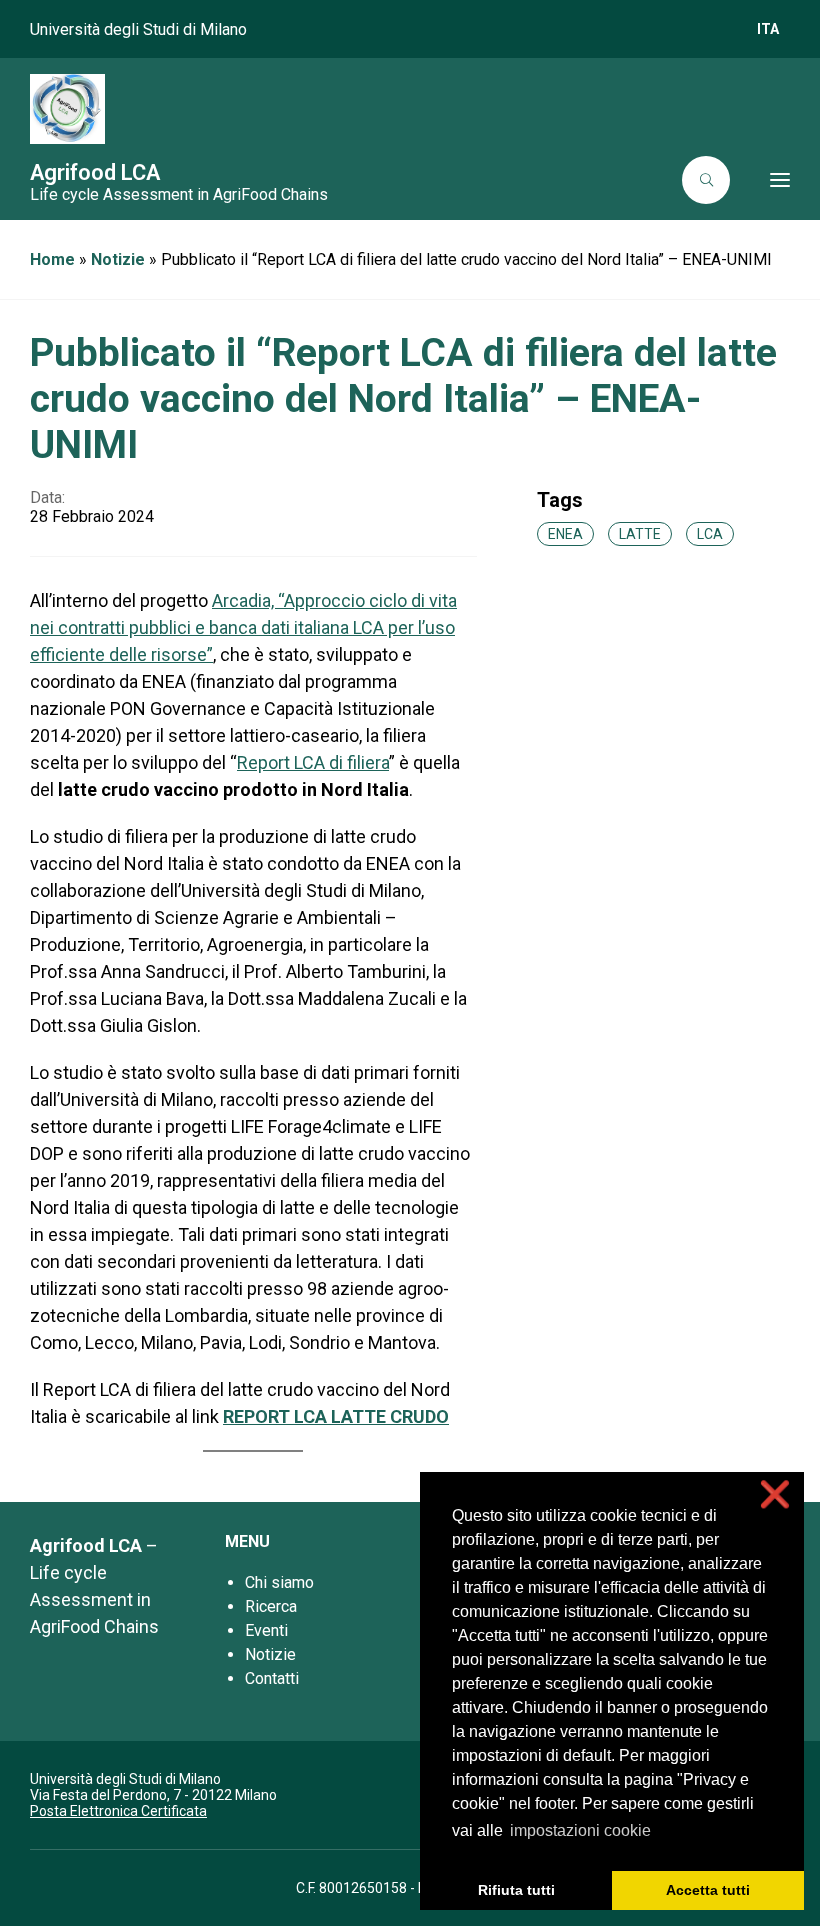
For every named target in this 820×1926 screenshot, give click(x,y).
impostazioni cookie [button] (580, 1830)
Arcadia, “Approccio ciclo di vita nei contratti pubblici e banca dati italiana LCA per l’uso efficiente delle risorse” (243, 627)
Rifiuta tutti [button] (516, 1890)
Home (52, 259)
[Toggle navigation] (766, 180)
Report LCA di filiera (313, 762)
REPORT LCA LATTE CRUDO (336, 1416)
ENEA (565, 534)
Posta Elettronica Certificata (118, 1811)
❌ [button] (775, 1494)
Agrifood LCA (95, 172)
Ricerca (271, 1606)
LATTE (640, 534)
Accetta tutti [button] (708, 1890)
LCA (710, 534)
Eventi (266, 1630)
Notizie (118, 259)
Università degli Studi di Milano (138, 29)
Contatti (272, 1678)
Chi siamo (279, 1582)
